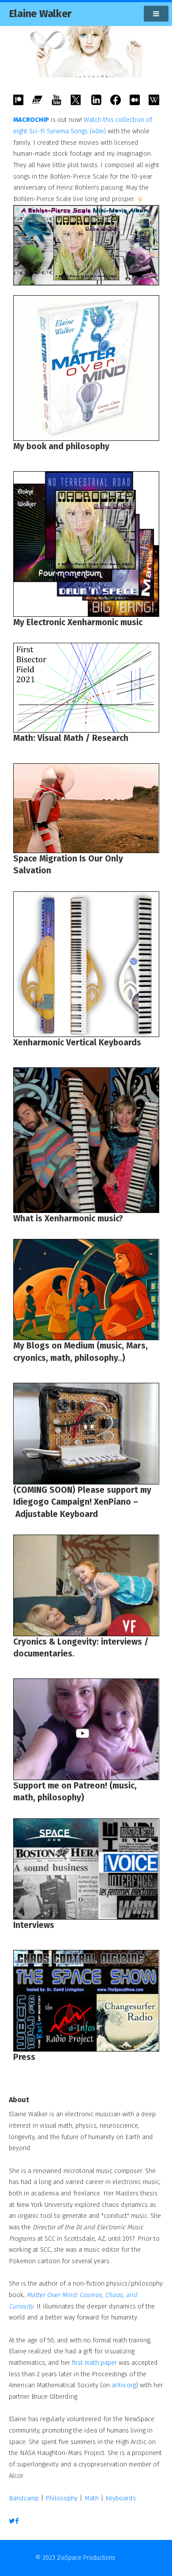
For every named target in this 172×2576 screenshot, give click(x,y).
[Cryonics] (86, 1290)
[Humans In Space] (86, 808)
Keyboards (121, 2498)
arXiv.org (124, 2385)
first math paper (94, 2363)
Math (92, 2498)
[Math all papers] (86, 688)
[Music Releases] (86, 544)
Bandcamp (24, 2498)
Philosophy (62, 2498)
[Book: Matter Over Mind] (86, 368)
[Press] (86, 2001)
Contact (127, 2558)
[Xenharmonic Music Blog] (86, 964)
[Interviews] (86, 1869)
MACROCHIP (31, 120)
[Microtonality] (86, 1140)
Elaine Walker (40, 14)
